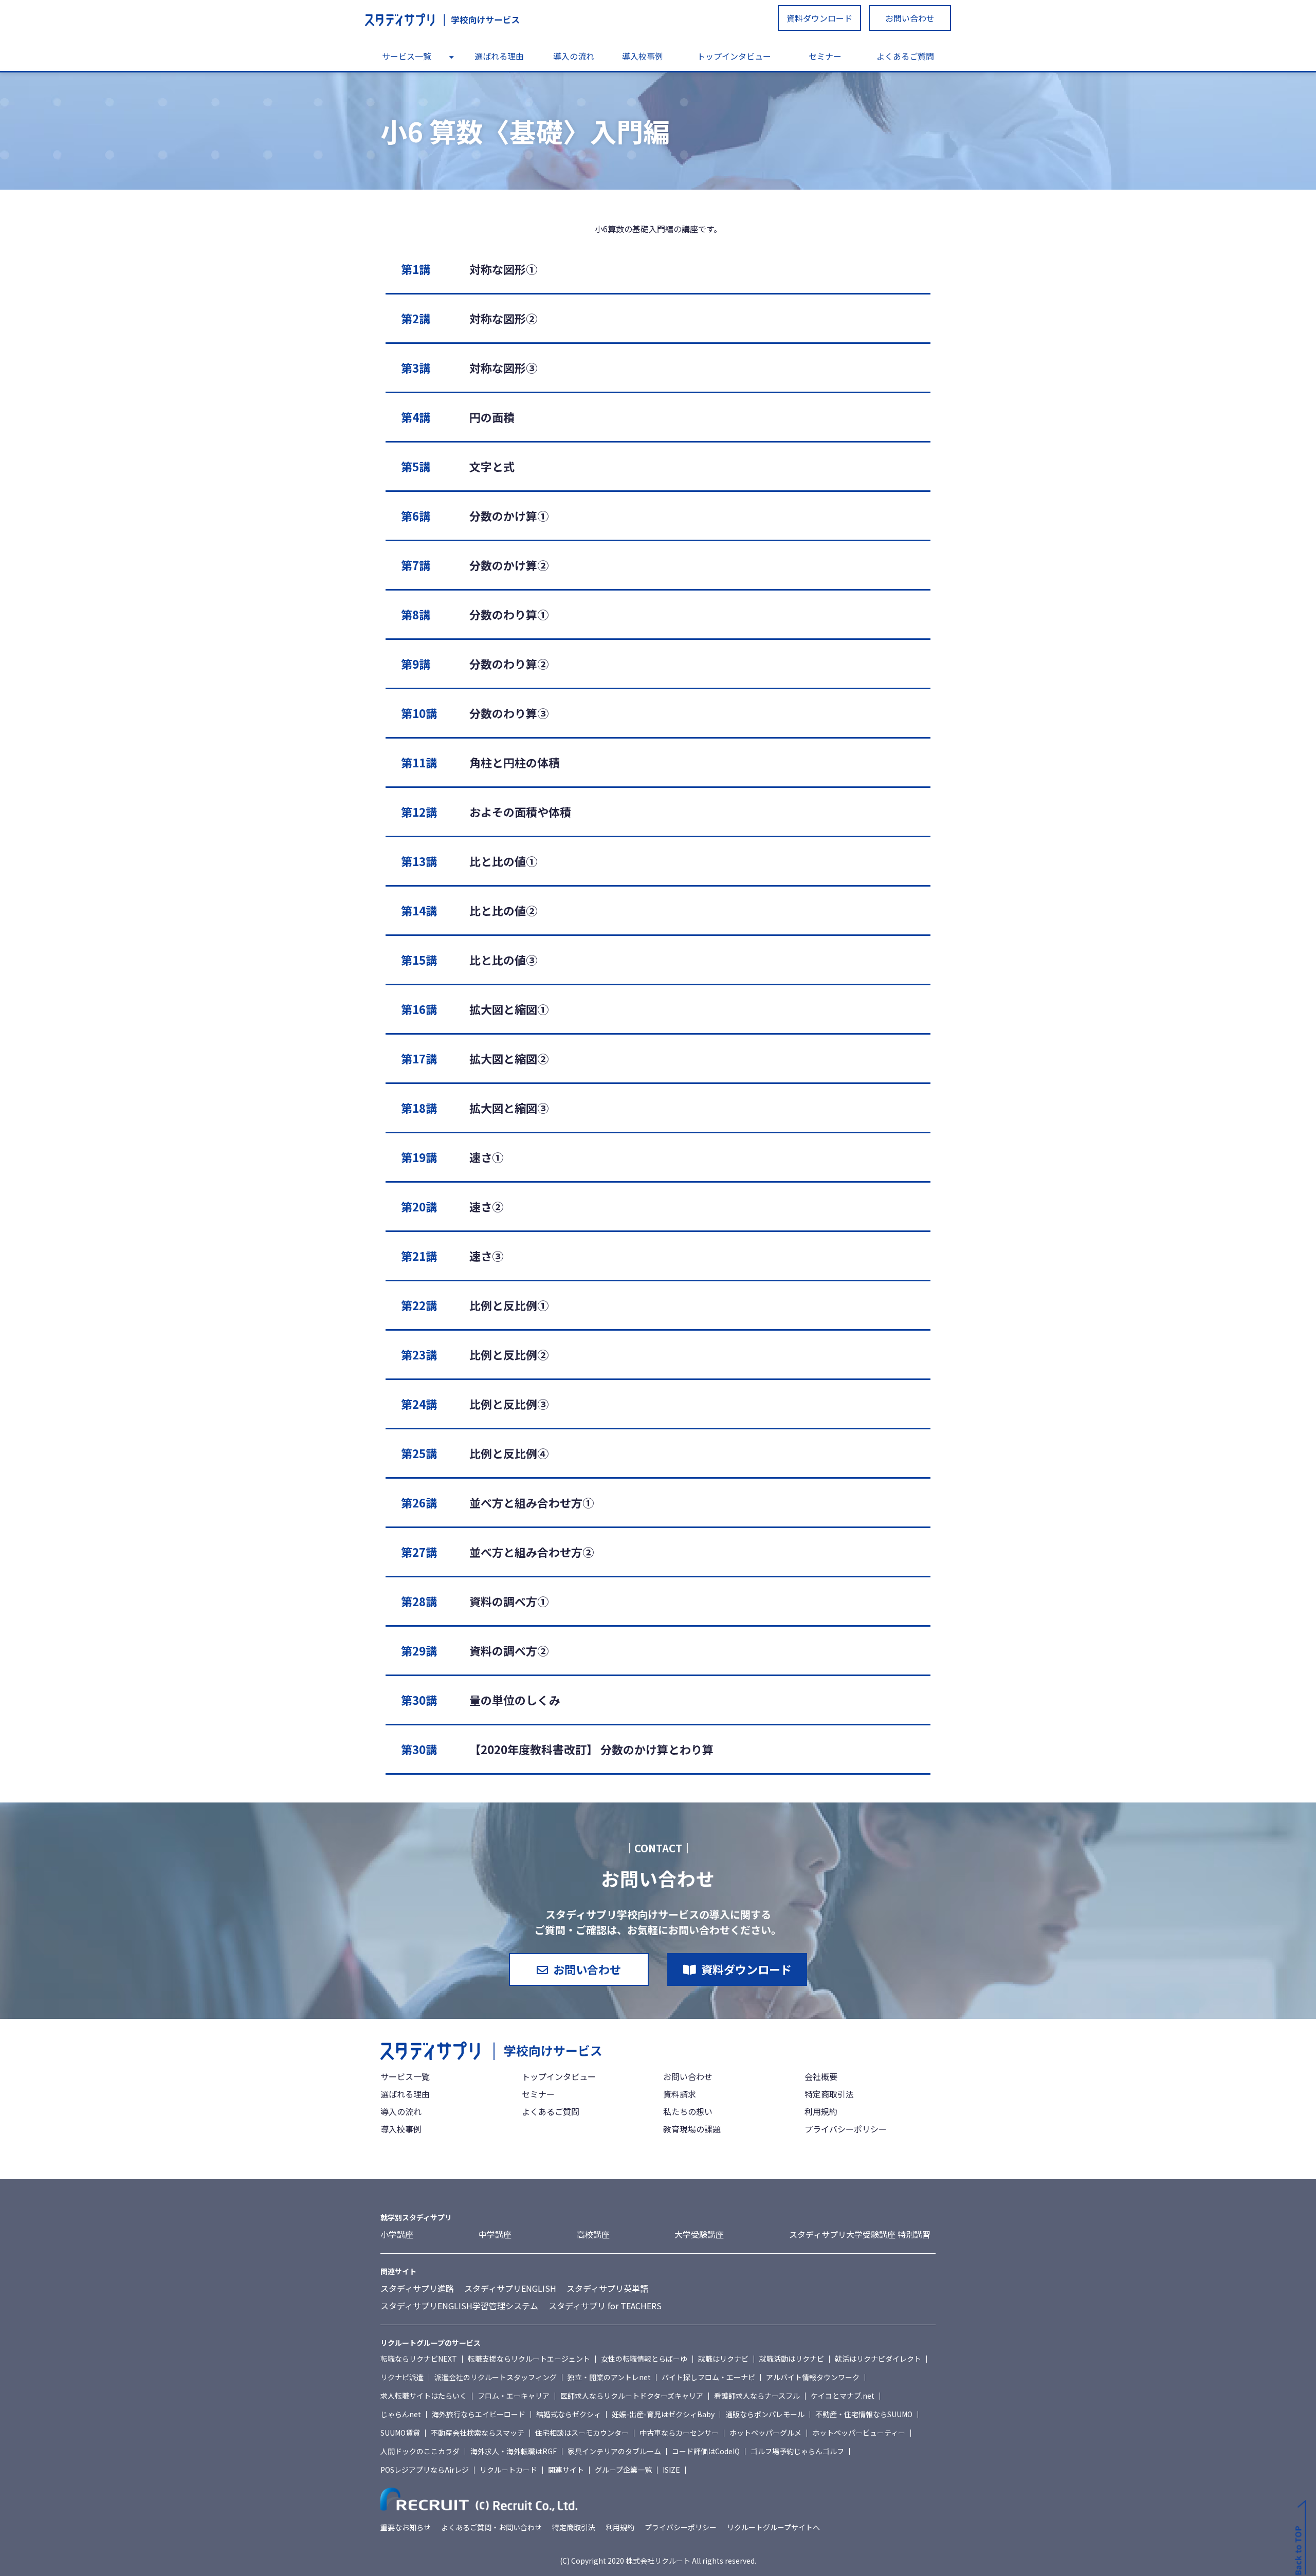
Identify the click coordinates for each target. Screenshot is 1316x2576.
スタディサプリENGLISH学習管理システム (459, 2306)
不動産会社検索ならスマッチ (478, 2433)
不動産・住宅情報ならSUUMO (864, 2414)
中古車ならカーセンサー (679, 2433)
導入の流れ (574, 56)
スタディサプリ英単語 (607, 2288)
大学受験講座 (699, 2234)
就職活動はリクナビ (792, 2359)
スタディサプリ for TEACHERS (605, 2306)
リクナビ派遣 (402, 2377)
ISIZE (671, 2470)
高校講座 (593, 2234)
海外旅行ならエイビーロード (479, 2414)
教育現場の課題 (692, 2129)
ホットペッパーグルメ (765, 2433)
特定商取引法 (829, 2094)
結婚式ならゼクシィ (569, 2414)
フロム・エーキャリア (514, 2396)
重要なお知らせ (406, 2527)
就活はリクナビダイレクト (878, 2359)
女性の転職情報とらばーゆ (644, 2359)
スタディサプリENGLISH (510, 2288)
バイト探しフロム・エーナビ (708, 2377)
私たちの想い (688, 2111)
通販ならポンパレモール (765, 2414)
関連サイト (566, 2470)
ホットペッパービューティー (859, 2433)
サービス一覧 (407, 56)
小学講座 (397, 2234)
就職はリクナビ (723, 2359)
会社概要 (821, 2076)
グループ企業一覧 (623, 2470)
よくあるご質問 (905, 56)
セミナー (825, 56)
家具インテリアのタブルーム (614, 2451)
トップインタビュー (734, 56)
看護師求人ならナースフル (757, 2396)
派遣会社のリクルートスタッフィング (496, 2377)
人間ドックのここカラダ (420, 2451)
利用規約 (821, 2111)
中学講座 (495, 2234)
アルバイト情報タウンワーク (813, 2377)
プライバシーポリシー (846, 2129)
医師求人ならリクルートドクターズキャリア (632, 2396)
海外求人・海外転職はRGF (514, 2451)
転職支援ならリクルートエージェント (529, 2359)
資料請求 (680, 2094)
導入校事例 (643, 56)
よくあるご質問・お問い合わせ (491, 2527)
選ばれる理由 (499, 56)
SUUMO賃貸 (400, 2433)
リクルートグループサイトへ (773, 2527)
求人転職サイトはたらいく (424, 2396)
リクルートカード (508, 2470)
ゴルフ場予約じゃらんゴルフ (797, 2451)
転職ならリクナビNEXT (419, 2359)
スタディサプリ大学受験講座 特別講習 (860, 2234)
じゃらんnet (401, 2414)
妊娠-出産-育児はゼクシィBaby (663, 2414)
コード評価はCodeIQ (706, 2451)
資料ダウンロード (819, 18)
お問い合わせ (910, 18)
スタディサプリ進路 (417, 2288)
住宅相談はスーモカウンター (582, 2433)
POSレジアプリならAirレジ (425, 2470)
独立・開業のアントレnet (609, 2377)
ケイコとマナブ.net (843, 2396)
